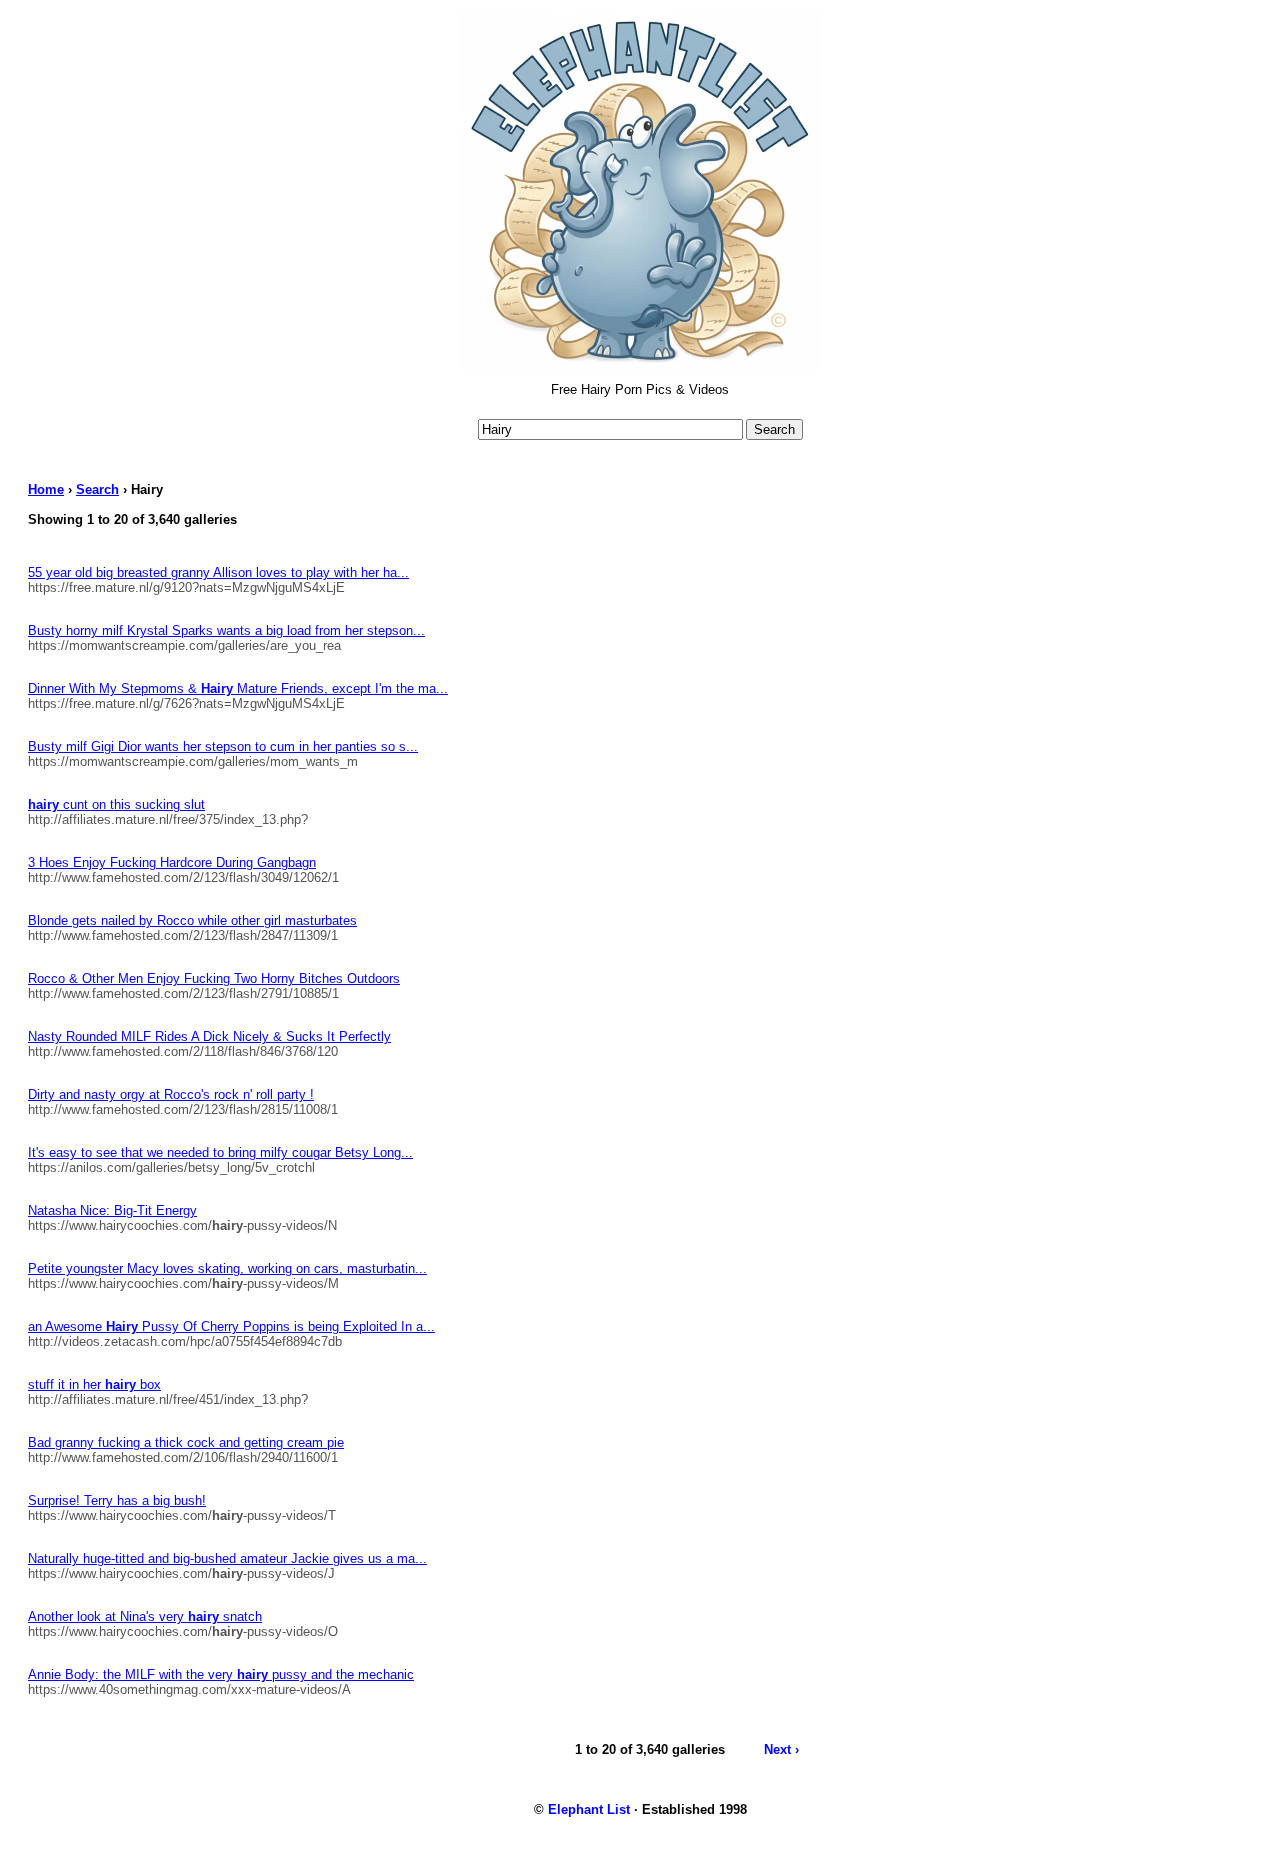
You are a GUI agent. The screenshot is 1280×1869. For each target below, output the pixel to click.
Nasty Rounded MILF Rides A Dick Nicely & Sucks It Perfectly (209, 1036)
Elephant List (589, 1809)
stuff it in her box (94, 1384)
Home (46, 489)
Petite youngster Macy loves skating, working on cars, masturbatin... (227, 1268)
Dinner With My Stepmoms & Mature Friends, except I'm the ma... (238, 688)
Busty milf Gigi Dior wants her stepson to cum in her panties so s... (223, 746)
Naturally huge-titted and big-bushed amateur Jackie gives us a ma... (227, 1558)
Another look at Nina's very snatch (145, 1616)
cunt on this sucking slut (116, 804)
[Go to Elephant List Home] (640, 366)
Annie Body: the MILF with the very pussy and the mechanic (221, 1674)
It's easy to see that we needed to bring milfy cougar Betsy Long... (220, 1152)
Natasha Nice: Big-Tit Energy (112, 1210)
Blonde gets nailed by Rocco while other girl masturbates (192, 920)
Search (97, 489)
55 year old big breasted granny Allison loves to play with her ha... (218, 572)
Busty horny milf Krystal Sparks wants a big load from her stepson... (226, 630)
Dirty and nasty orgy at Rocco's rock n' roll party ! (171, 1094)
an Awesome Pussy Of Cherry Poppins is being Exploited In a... (231, 1326)
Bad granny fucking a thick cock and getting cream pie (186, 1442)
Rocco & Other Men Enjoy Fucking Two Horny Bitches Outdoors (214, 978)
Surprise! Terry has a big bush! (117, 1500)
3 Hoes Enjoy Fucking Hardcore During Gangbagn (172, 862)
